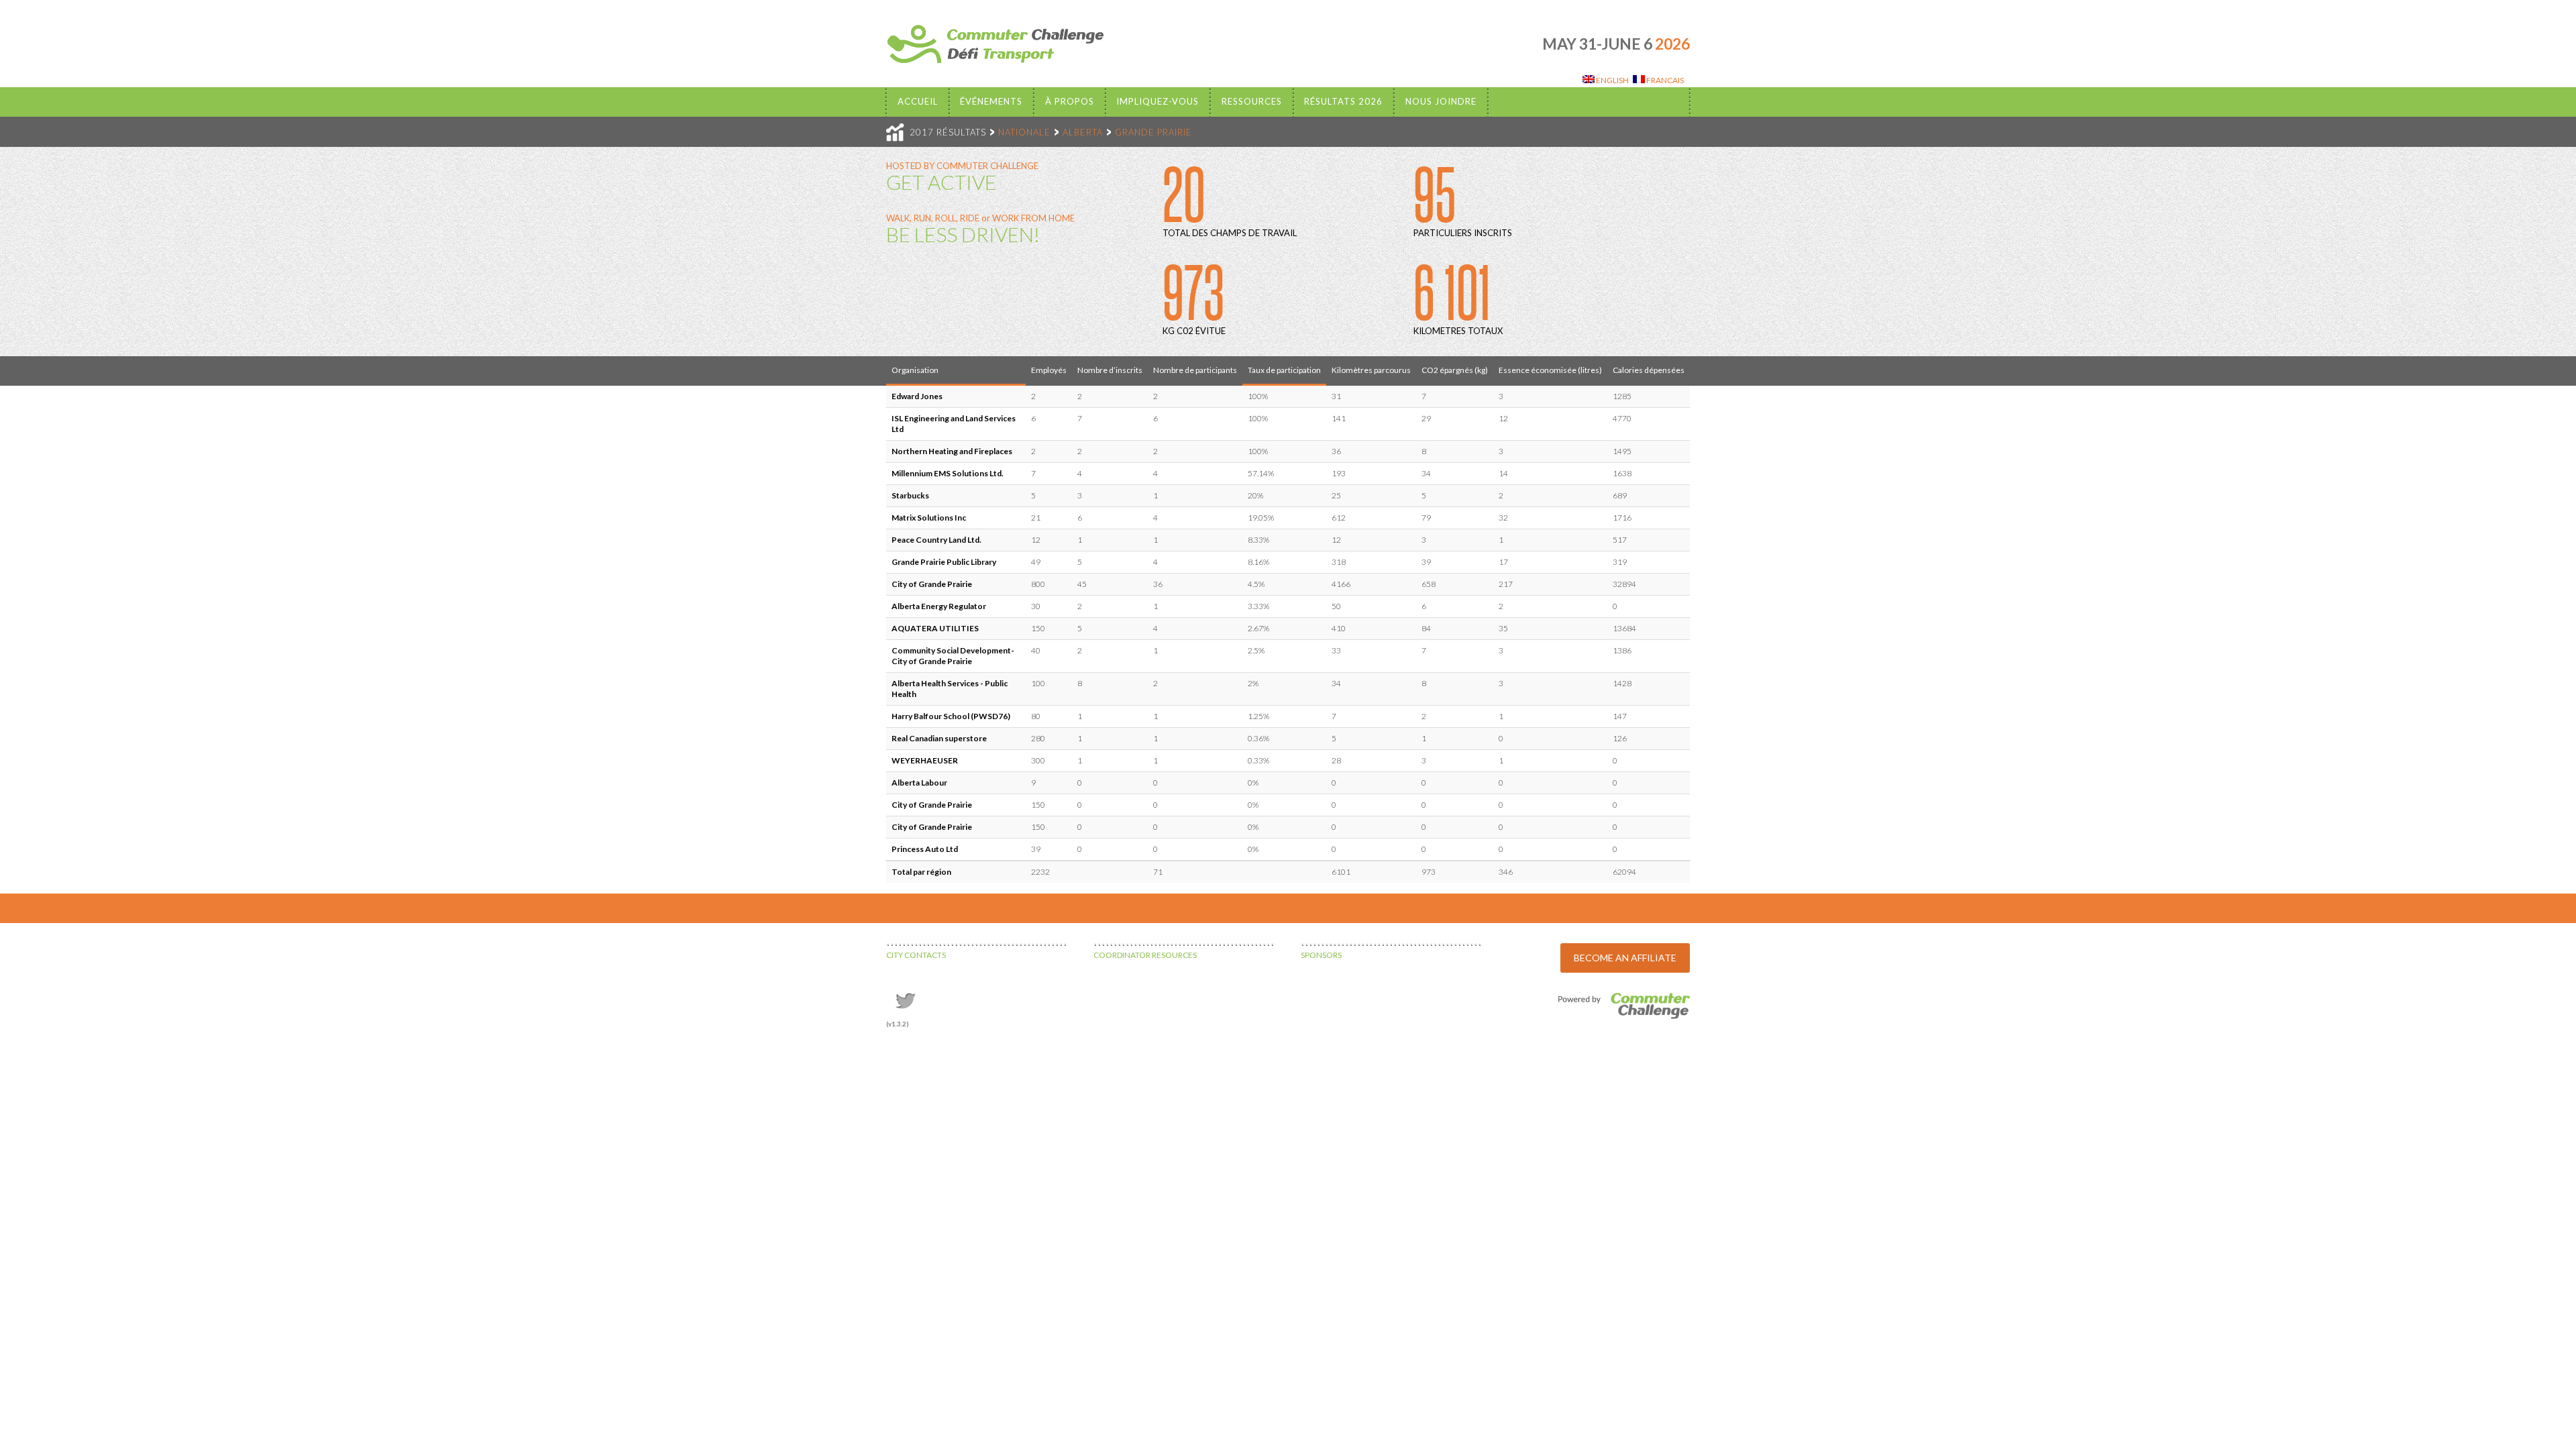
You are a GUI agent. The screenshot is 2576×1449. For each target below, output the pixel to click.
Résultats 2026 (1343, 101)
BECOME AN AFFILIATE (1625, 958)
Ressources (1252, 101)
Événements (991, 101)
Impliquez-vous (1158, 101)
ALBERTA (1083, 132)
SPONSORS (1321, 955)
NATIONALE (1024, 132)
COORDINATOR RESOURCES (1145, 955)
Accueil (918, 101)
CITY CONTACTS (916, 955)
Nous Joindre (1441, 101)
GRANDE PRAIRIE (1153, 132)
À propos (1070, 101)
